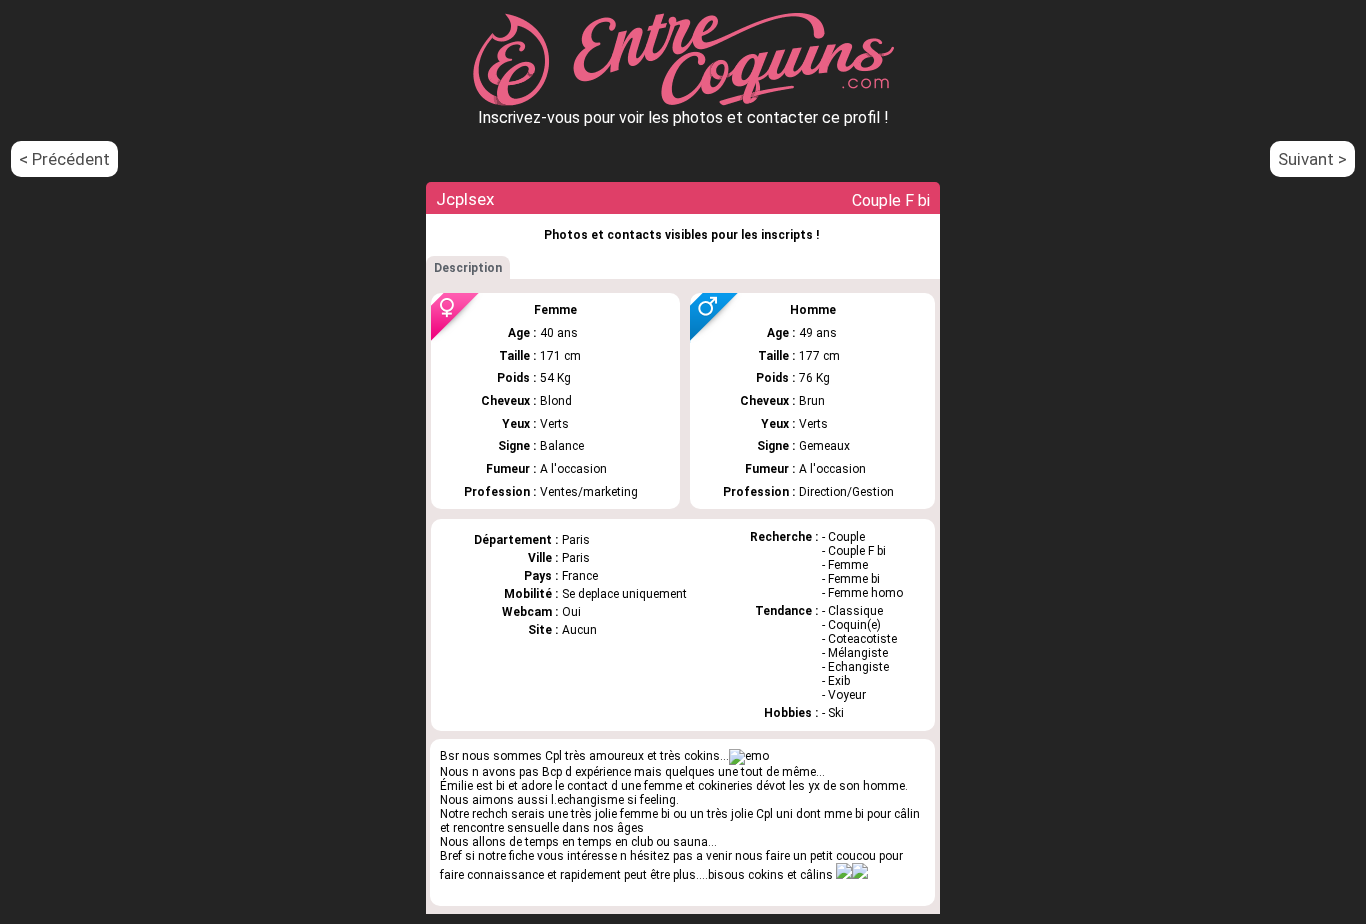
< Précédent (64, 159)
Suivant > (1312, 159)
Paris (576, 558)
